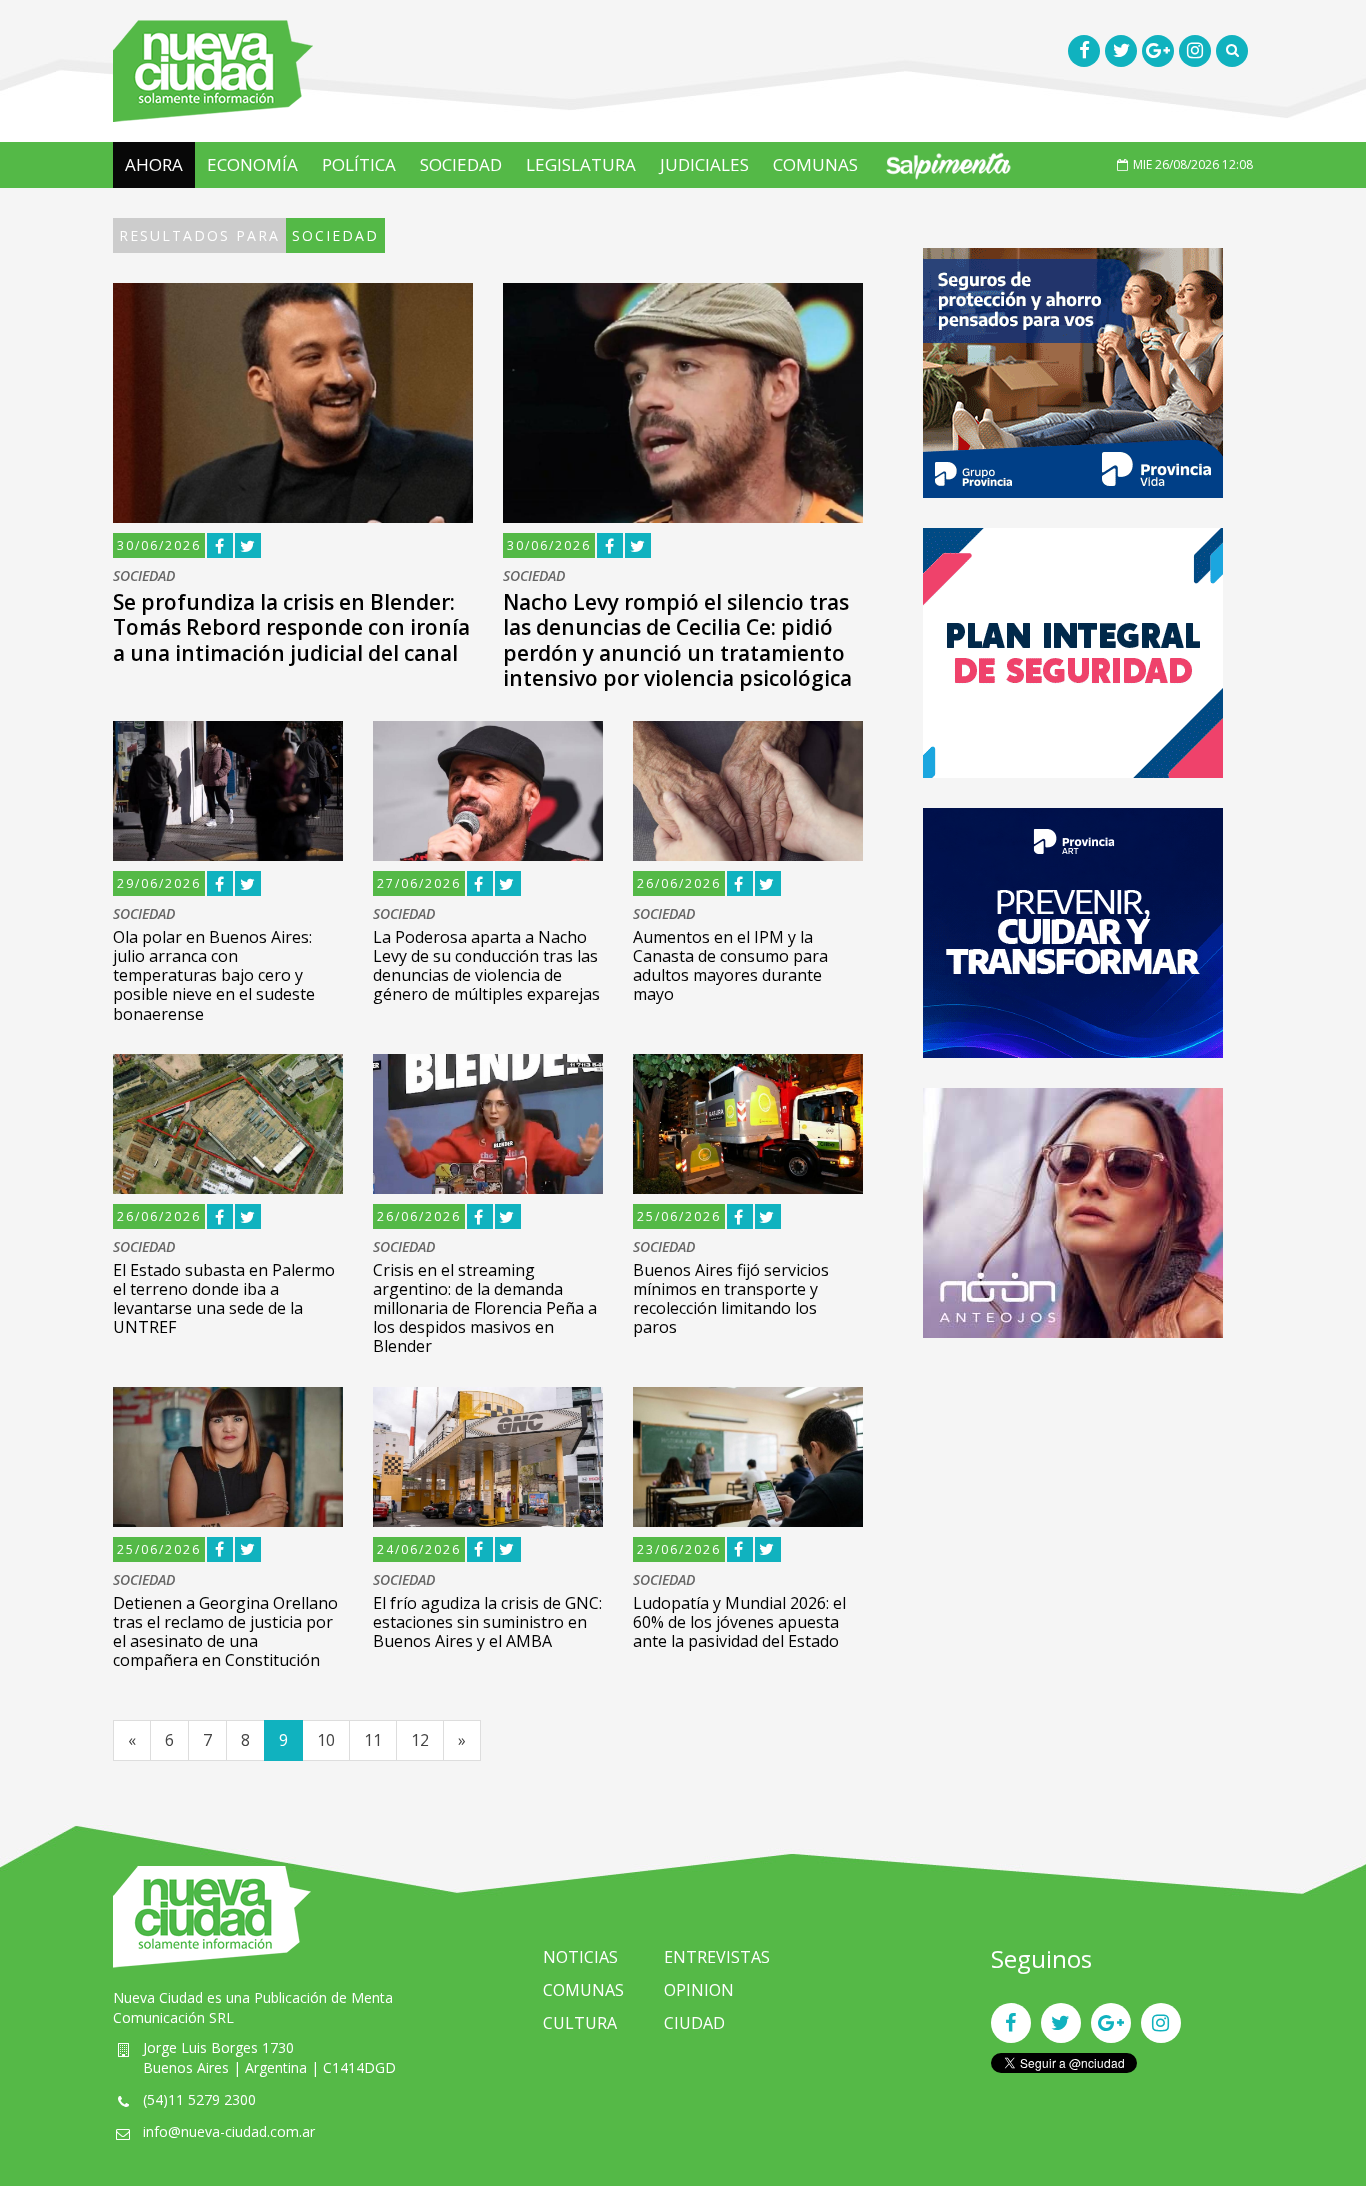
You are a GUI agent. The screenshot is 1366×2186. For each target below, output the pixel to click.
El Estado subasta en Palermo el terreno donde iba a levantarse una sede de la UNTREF (224, 1299)
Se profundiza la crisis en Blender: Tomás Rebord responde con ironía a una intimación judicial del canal (291, 627)
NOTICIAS (580, 1957)
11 (373, 1740)
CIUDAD (694, 2023)
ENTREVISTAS (717, 1957)
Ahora (154, 164)
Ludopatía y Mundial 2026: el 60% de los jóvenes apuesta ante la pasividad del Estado (739, 1622)
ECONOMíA (252, 164)
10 (326, 1740)
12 (420, 1740)
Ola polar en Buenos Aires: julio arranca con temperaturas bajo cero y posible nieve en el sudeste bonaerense (214, 975)
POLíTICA (359, 164)
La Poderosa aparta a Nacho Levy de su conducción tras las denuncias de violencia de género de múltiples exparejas (486, 966)
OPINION (699, 1990)
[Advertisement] (1073, 1508)
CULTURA (580, 2023)
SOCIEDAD (461, 164)
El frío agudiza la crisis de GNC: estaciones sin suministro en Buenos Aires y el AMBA (487, 1622)
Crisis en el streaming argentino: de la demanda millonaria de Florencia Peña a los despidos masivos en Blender (485, 1308)
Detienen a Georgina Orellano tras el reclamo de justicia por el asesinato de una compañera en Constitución (225, 1632)
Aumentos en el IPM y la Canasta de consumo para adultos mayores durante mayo (730, 966)
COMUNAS (815, 164)
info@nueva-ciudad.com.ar (229, 2131)
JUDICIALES (704, 164)
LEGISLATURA (581, 164)
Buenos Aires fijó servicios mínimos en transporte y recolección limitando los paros (731, 1299)
